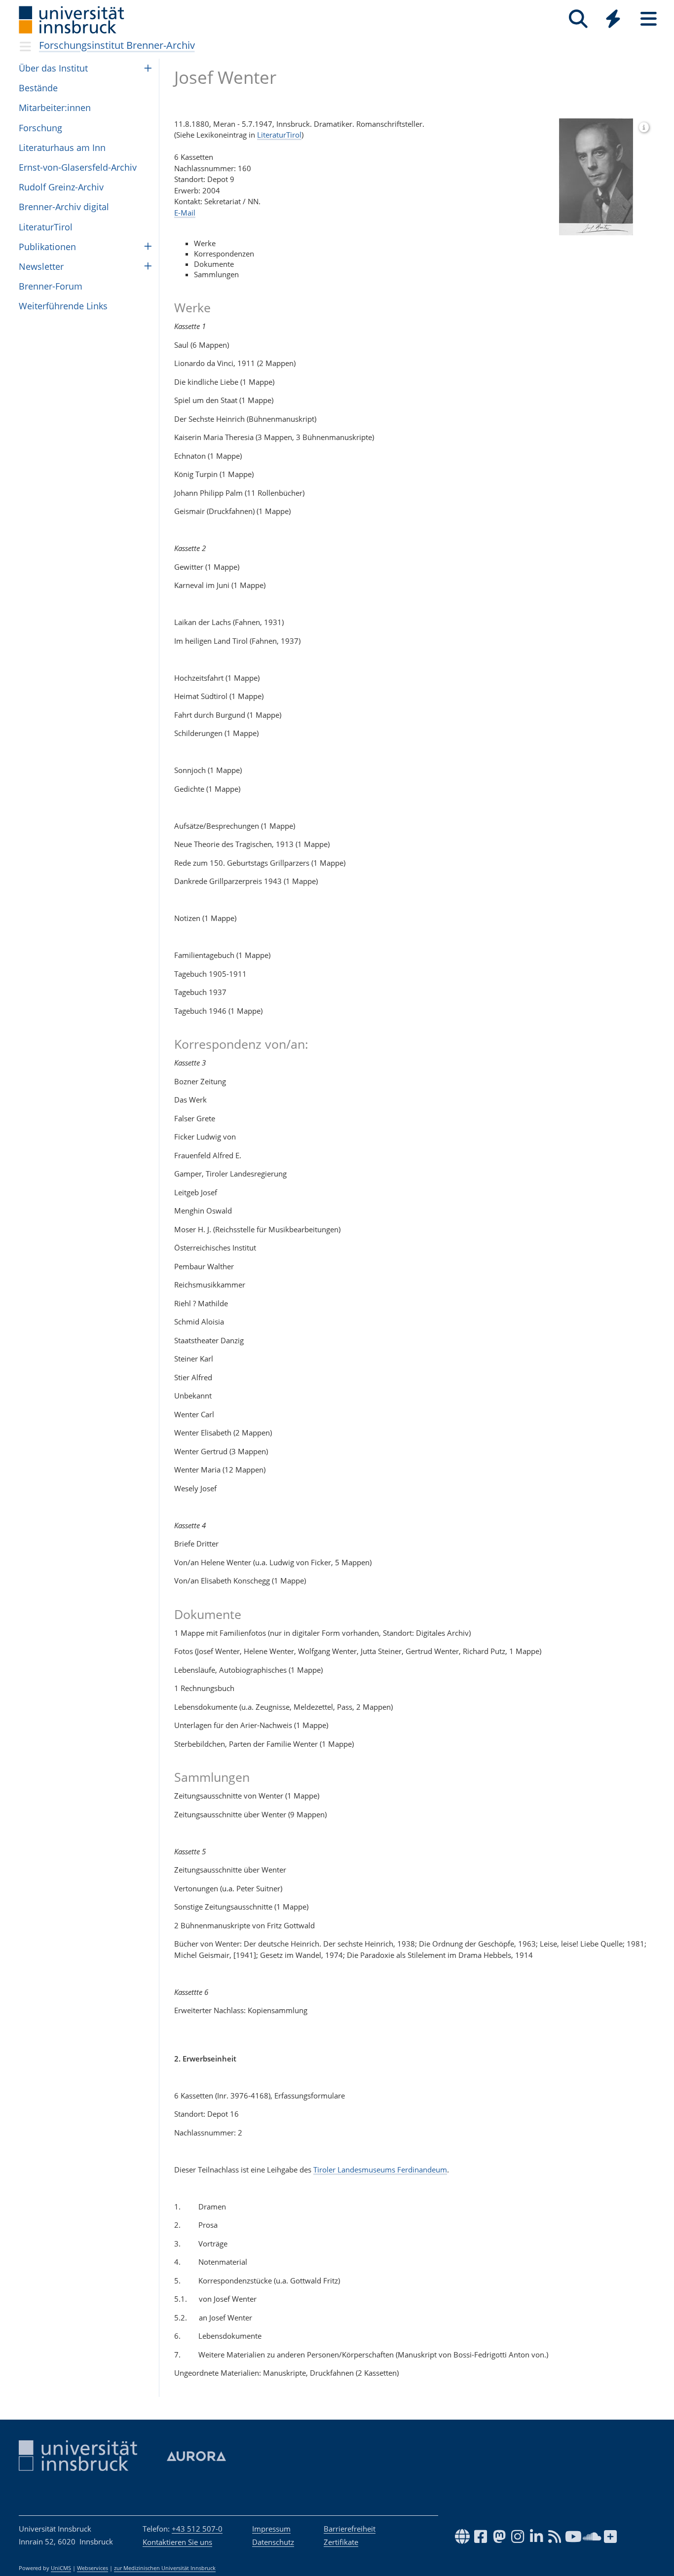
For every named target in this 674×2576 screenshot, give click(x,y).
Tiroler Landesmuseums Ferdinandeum (380, 2170)
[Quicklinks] (613, 19)
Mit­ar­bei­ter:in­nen (55, 108)
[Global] (613, 20)
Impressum (271, 2529)
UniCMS (61, 2568)
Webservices (93, 2568)
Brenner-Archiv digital (64, 207)
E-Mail (185, 213)
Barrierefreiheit (350, 2529)
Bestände (38, 88)
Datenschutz (273, 2542)
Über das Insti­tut (53, 68)
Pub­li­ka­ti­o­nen (47, 247)
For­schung (40, 128)
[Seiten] (649, 19)
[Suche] (578, 19)
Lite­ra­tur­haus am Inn (62, 147)
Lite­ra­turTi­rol (46, 227)
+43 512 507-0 (197, 2529)
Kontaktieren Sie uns (177, 2542)
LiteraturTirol (279, 135)
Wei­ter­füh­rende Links (63, 306)
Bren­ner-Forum (51, 286)
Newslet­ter (41, 266)
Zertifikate (341, 2542)
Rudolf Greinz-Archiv (61, 187)
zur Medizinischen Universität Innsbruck (165, 2568)
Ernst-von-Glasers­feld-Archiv (78, 167)
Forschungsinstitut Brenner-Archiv (117, 45)
